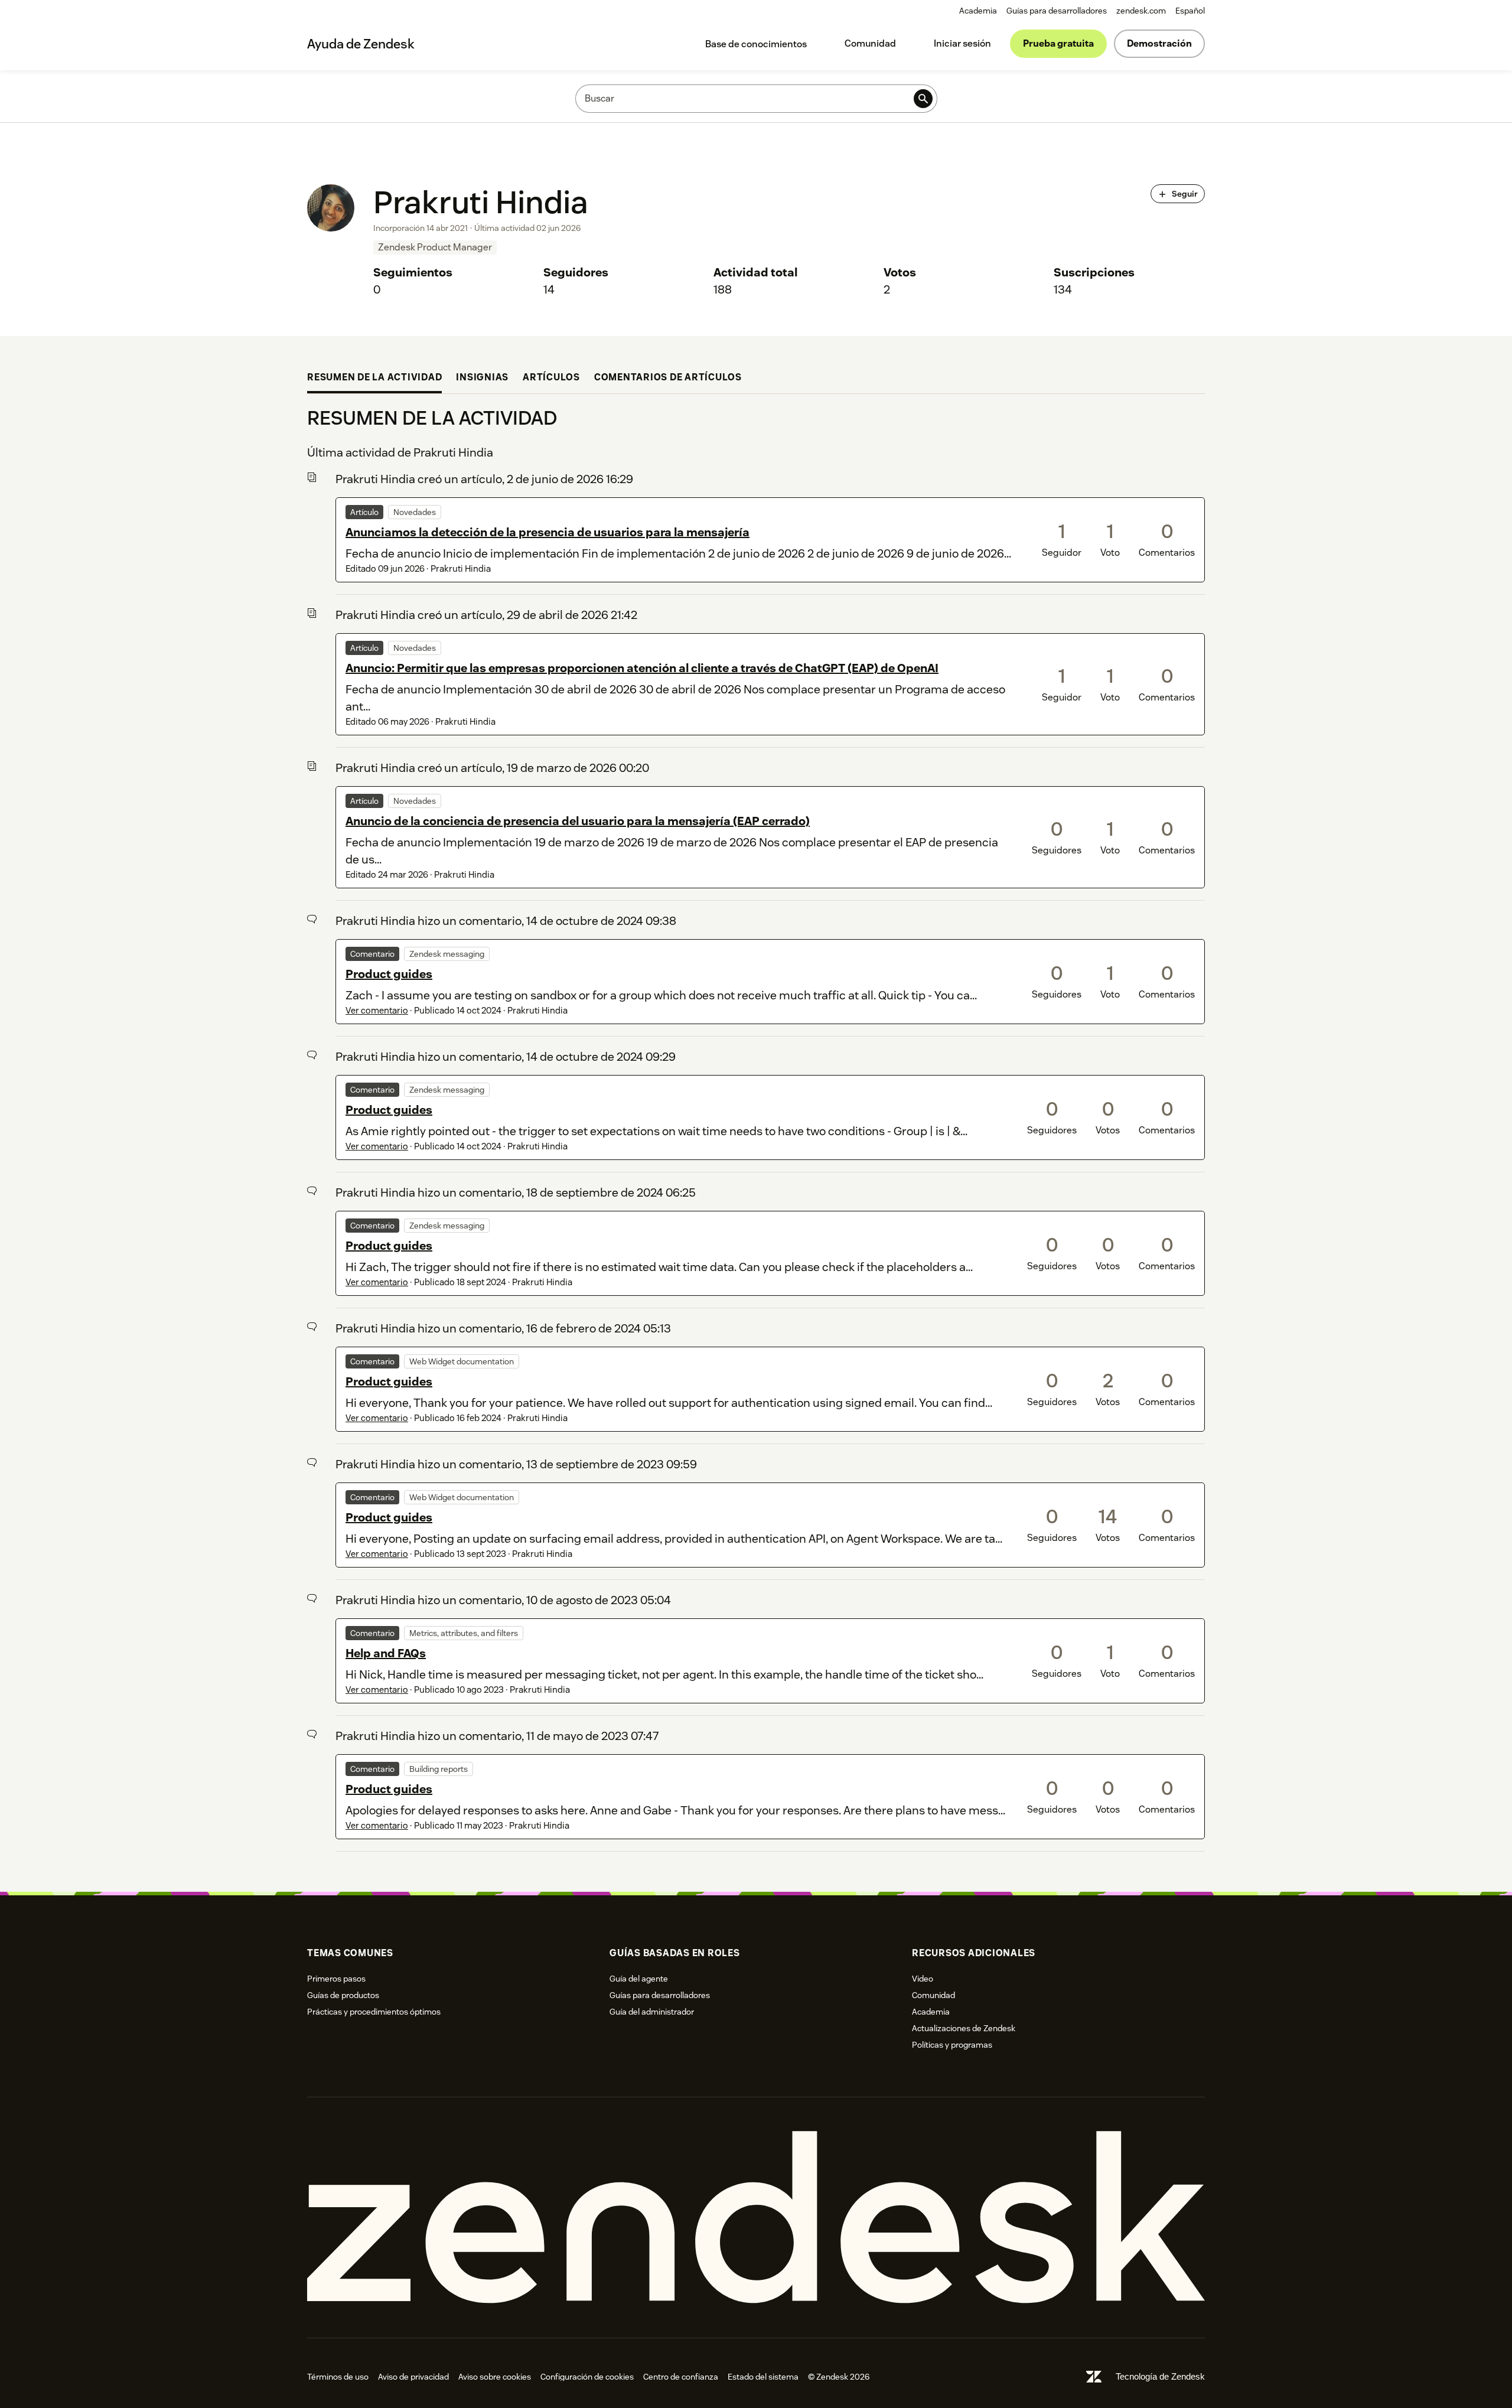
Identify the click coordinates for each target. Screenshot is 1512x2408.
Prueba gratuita (1058, 43)
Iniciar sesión (962, 43)
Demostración (1159, 43)
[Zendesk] (756, 2218)
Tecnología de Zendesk (1160, 2376)
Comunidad (870, 43)
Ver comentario (377, 1010)
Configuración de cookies (587, 2377)
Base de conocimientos (756, 44)
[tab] (374, 379)
